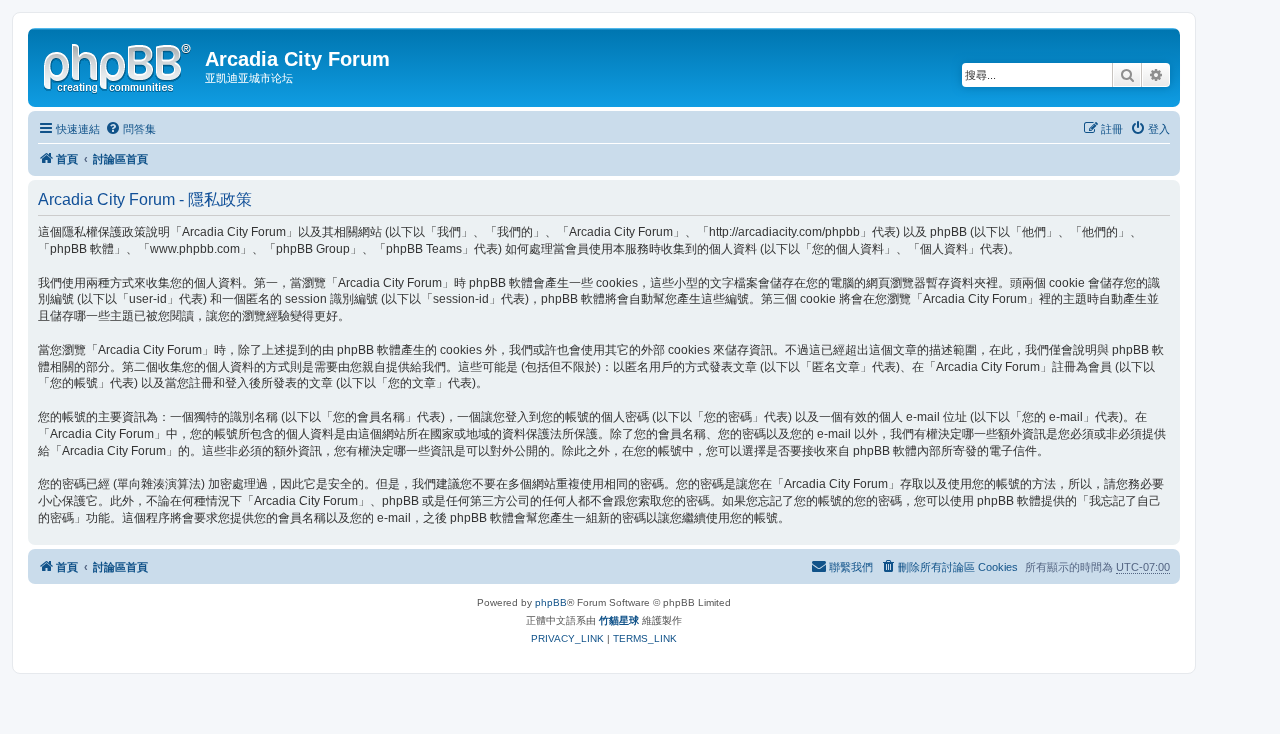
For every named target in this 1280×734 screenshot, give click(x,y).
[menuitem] (130, 129)
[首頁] (119, 65)
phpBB (551, 602)
